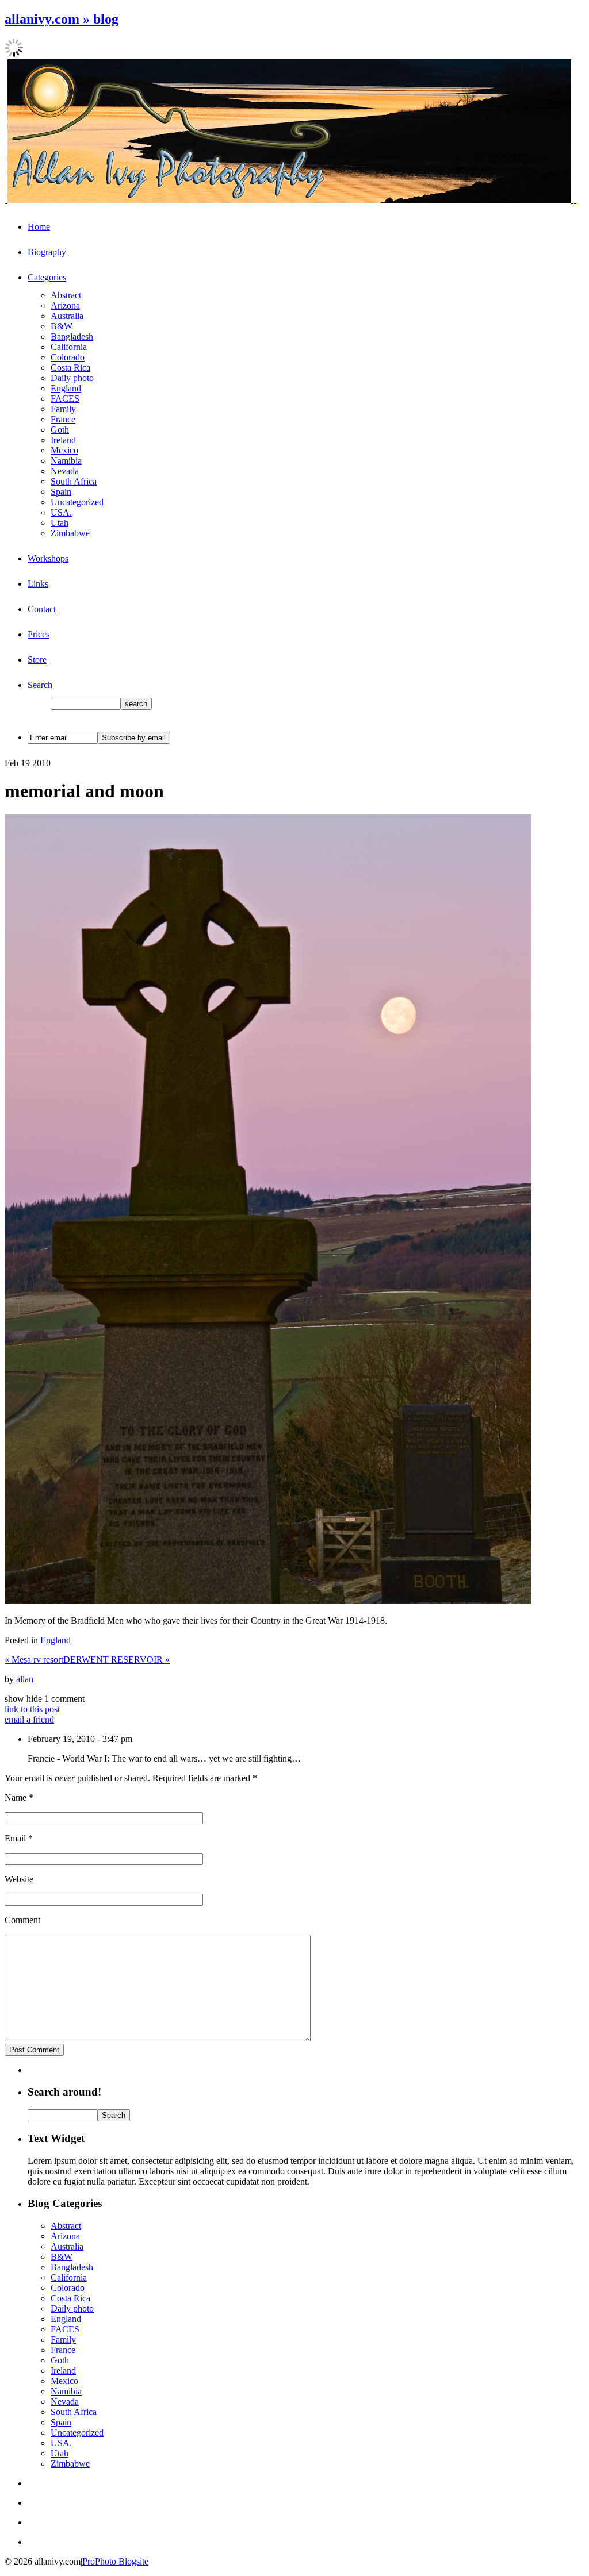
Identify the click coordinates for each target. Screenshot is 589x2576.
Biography (47, 252)
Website (19, 1879)
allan (25, 1679)
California (69, 347)
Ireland (63, 440)
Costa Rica (70, 368)
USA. (61, 512)
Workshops (48, 558)
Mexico (64, 450)
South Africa (74, 481)
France (63, 419)
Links (38, 584)
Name (16, 1798)
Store (37, 660)
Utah (60, 523)
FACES (65, 399)
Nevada (65, 471)
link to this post (32, 1709)
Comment (22, 1920)
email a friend (29, 1719)
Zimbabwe (70, 533)
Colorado (68, 357)
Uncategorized (77, 502)
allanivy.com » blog (62, 19)
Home (39, 227)
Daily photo (72, 378)
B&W (62, 326)
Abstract (66, 295)
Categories (47, 277)
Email (15, 1838)
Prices (39, 634)
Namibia (66, 461)
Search (40, 685)
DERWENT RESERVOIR (116, 1660)
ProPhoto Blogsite (115, 2561)
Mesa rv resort (34, 1660)
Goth (60, 430)
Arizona (65, 305)
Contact (42, 609)
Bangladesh (72, 337)
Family (63, 409)
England (66, 388)
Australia (67, 316)
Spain (61, 492)
